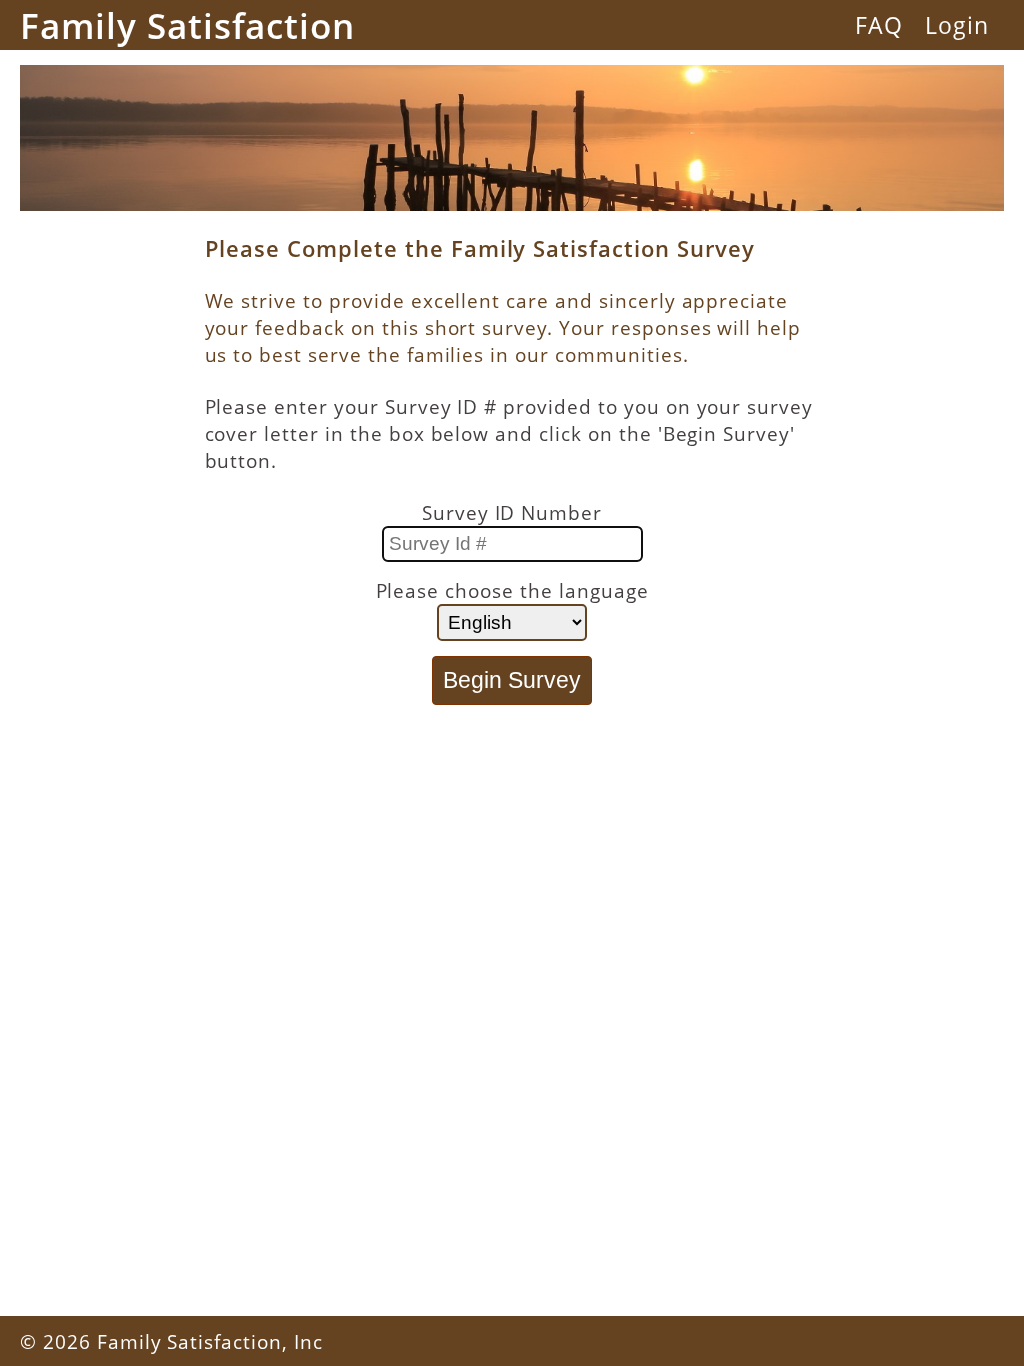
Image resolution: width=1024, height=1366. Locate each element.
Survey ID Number (512, 512)
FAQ (879, 25)
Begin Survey (512, 680)
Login (957, 25)
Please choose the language (512, 590)
